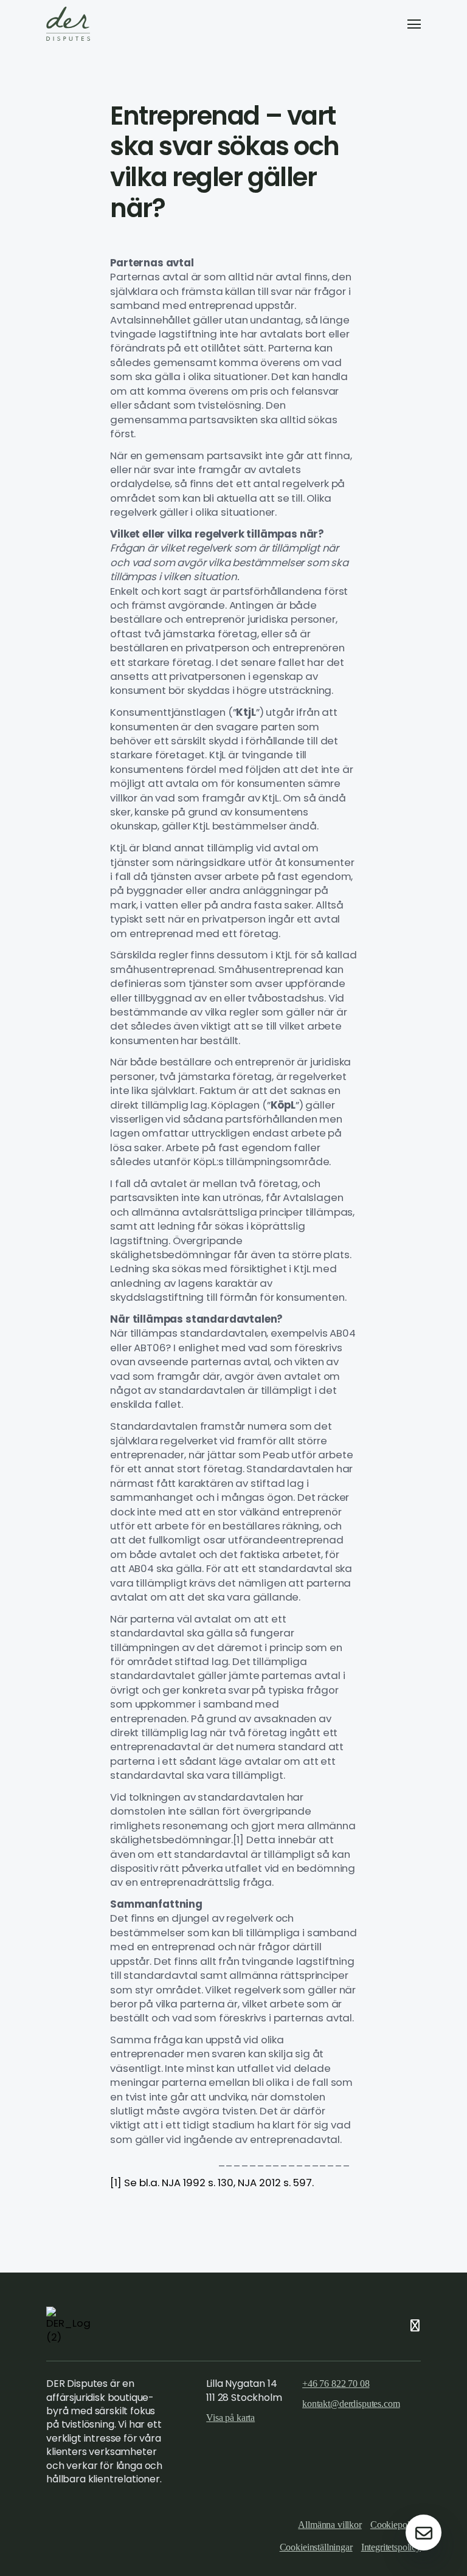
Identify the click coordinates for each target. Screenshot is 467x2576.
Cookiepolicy (396, 2525)
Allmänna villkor (330, 2525)
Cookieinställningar (316, 2547)
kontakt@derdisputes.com (351, 2404)
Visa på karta (230, 2418)
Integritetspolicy (391, 2547)
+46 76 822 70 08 (336, 2384)
